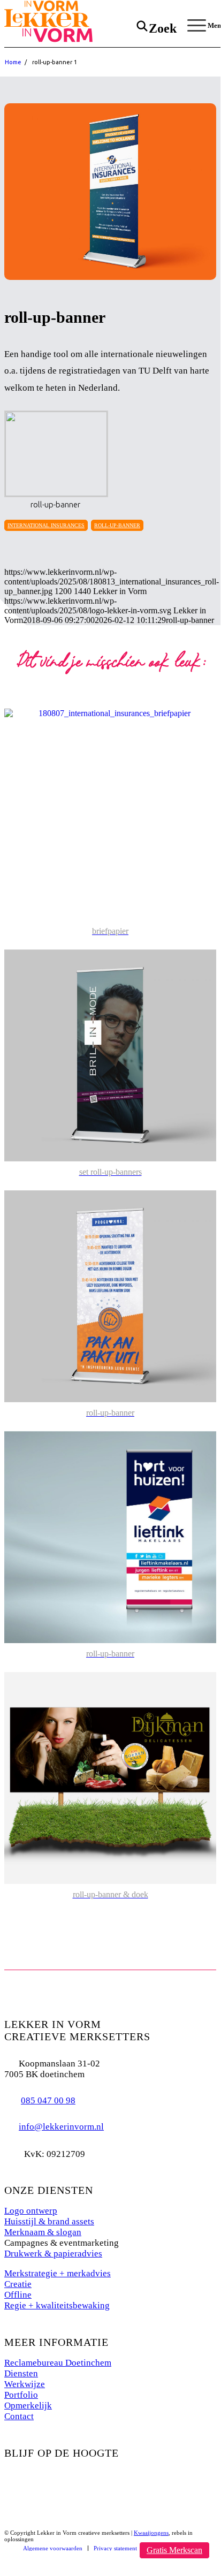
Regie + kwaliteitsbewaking (57, 2305)
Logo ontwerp (31, 2211)
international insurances (46, 525)
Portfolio (21, 2395)
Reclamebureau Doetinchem (58, 2363)
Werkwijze (25, 2384)
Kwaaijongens (151, 2533)
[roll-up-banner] (110, 192)
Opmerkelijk (28, 2406)
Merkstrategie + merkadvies (58, 2273)
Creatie (18, 2284)
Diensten (21, 2373)
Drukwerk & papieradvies (53, 2254)
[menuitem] (53, 2548)
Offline (18, 2295)
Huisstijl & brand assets (49, 2221)
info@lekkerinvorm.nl (61, 2127)
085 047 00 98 (48, 2100)
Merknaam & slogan (43, 2232)
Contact (19, 2416)
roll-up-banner (117, 525)
